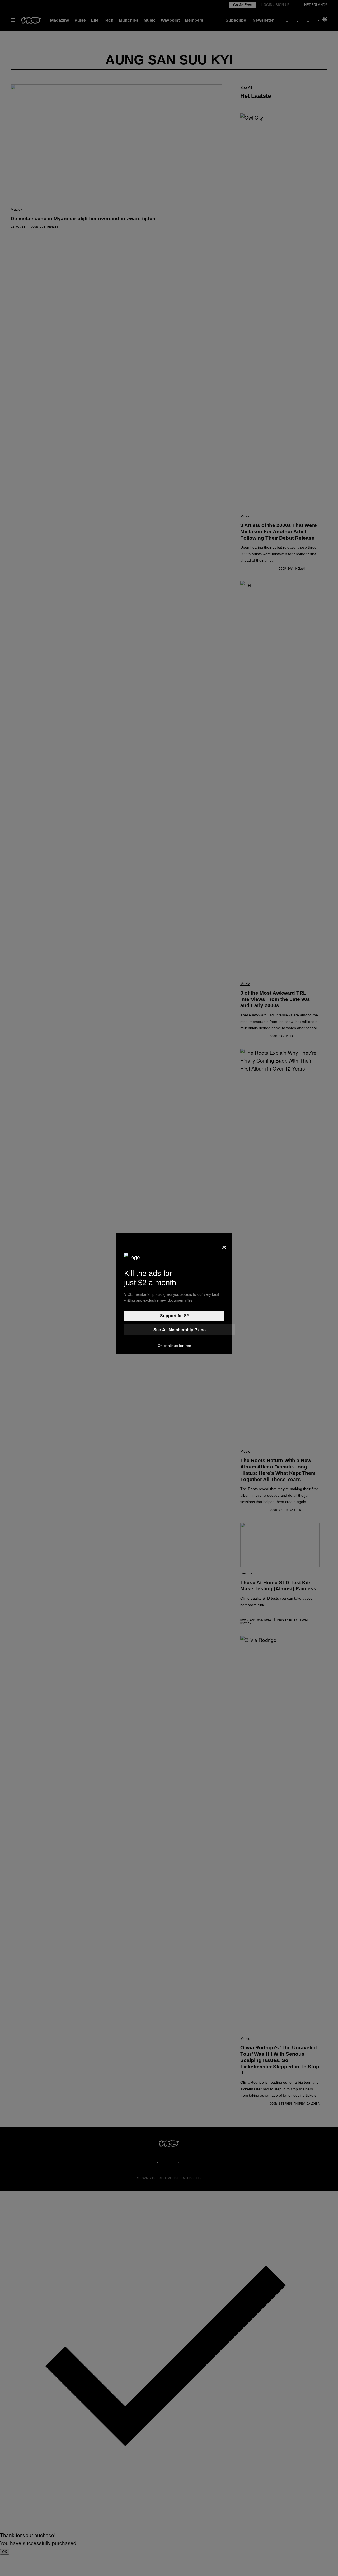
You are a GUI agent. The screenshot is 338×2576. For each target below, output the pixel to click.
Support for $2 (174, 1316)
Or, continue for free (174, 1346)
